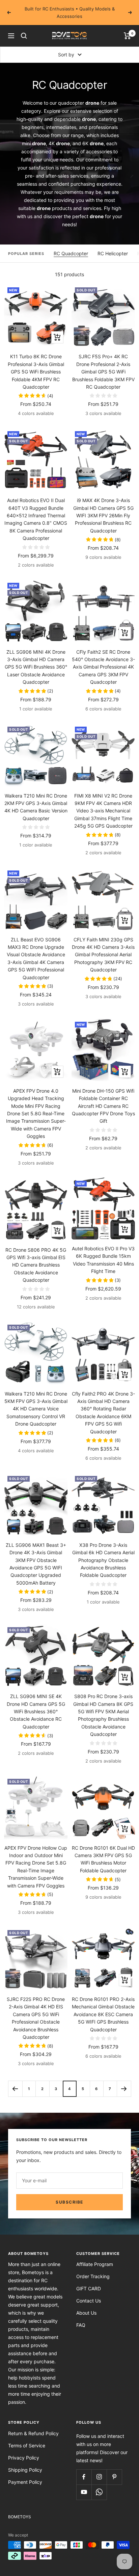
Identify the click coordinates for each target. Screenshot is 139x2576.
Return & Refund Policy (33, 2433)
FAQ (81, 2325)
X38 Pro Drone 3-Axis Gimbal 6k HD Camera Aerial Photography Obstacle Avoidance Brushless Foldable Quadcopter (103, 1560)
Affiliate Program (95, 2264)
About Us (86, 2313)
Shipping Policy (25, 2470)
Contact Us (89, 2301)
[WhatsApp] (99, 2492)
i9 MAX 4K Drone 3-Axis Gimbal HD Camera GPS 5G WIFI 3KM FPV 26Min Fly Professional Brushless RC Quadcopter (103, 515)
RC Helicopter (113, 253)
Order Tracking (93, 2276)
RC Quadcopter (71, 253)
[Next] (124, 2089)
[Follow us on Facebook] (84, 2477)
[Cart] (127, 36)
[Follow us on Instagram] (99, 2477)
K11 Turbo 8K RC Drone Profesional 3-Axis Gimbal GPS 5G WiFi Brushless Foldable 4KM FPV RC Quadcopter (36, 372)
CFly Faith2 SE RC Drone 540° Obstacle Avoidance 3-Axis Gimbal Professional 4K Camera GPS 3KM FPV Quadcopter (103, 667)
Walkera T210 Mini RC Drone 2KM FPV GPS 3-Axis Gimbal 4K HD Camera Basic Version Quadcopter (36, 807)
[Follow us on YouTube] (84, 2492)
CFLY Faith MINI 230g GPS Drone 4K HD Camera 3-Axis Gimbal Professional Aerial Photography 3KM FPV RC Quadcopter (103, 955)
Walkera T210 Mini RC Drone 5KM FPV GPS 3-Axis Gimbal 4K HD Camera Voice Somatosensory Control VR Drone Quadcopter (36, 1409)
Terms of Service (27, 2445)
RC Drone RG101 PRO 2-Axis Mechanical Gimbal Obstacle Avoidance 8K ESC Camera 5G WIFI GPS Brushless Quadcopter (103, 2014)
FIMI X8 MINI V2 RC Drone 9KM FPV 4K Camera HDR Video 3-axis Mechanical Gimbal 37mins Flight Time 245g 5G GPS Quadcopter (103, 811)
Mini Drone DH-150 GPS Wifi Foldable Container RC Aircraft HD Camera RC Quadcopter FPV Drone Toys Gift (103, 1106)
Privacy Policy (24, 2458)
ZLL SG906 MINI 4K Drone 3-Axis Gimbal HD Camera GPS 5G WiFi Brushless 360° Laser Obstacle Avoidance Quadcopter (36, 667)
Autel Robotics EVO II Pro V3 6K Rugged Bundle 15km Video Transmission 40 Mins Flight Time (103, 1260)
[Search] (24, 36)
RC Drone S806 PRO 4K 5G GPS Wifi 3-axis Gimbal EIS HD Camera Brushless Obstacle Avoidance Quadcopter (36, 1265)
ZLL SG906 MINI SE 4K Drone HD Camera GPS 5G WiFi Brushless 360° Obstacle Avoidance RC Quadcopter (36, 1711)
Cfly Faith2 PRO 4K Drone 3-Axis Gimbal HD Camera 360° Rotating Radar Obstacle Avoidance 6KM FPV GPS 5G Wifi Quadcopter (103, 1413)
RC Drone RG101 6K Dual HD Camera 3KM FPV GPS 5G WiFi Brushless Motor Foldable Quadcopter (103, 1859)
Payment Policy (25, 2482)
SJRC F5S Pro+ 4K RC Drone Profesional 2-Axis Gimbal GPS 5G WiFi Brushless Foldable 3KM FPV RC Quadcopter (103, 372)
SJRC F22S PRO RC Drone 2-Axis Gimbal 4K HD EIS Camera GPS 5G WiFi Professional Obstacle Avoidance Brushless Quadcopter (36, 2018)
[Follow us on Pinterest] (114, 2477)
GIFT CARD (89, 2288)
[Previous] (15, 2089)
